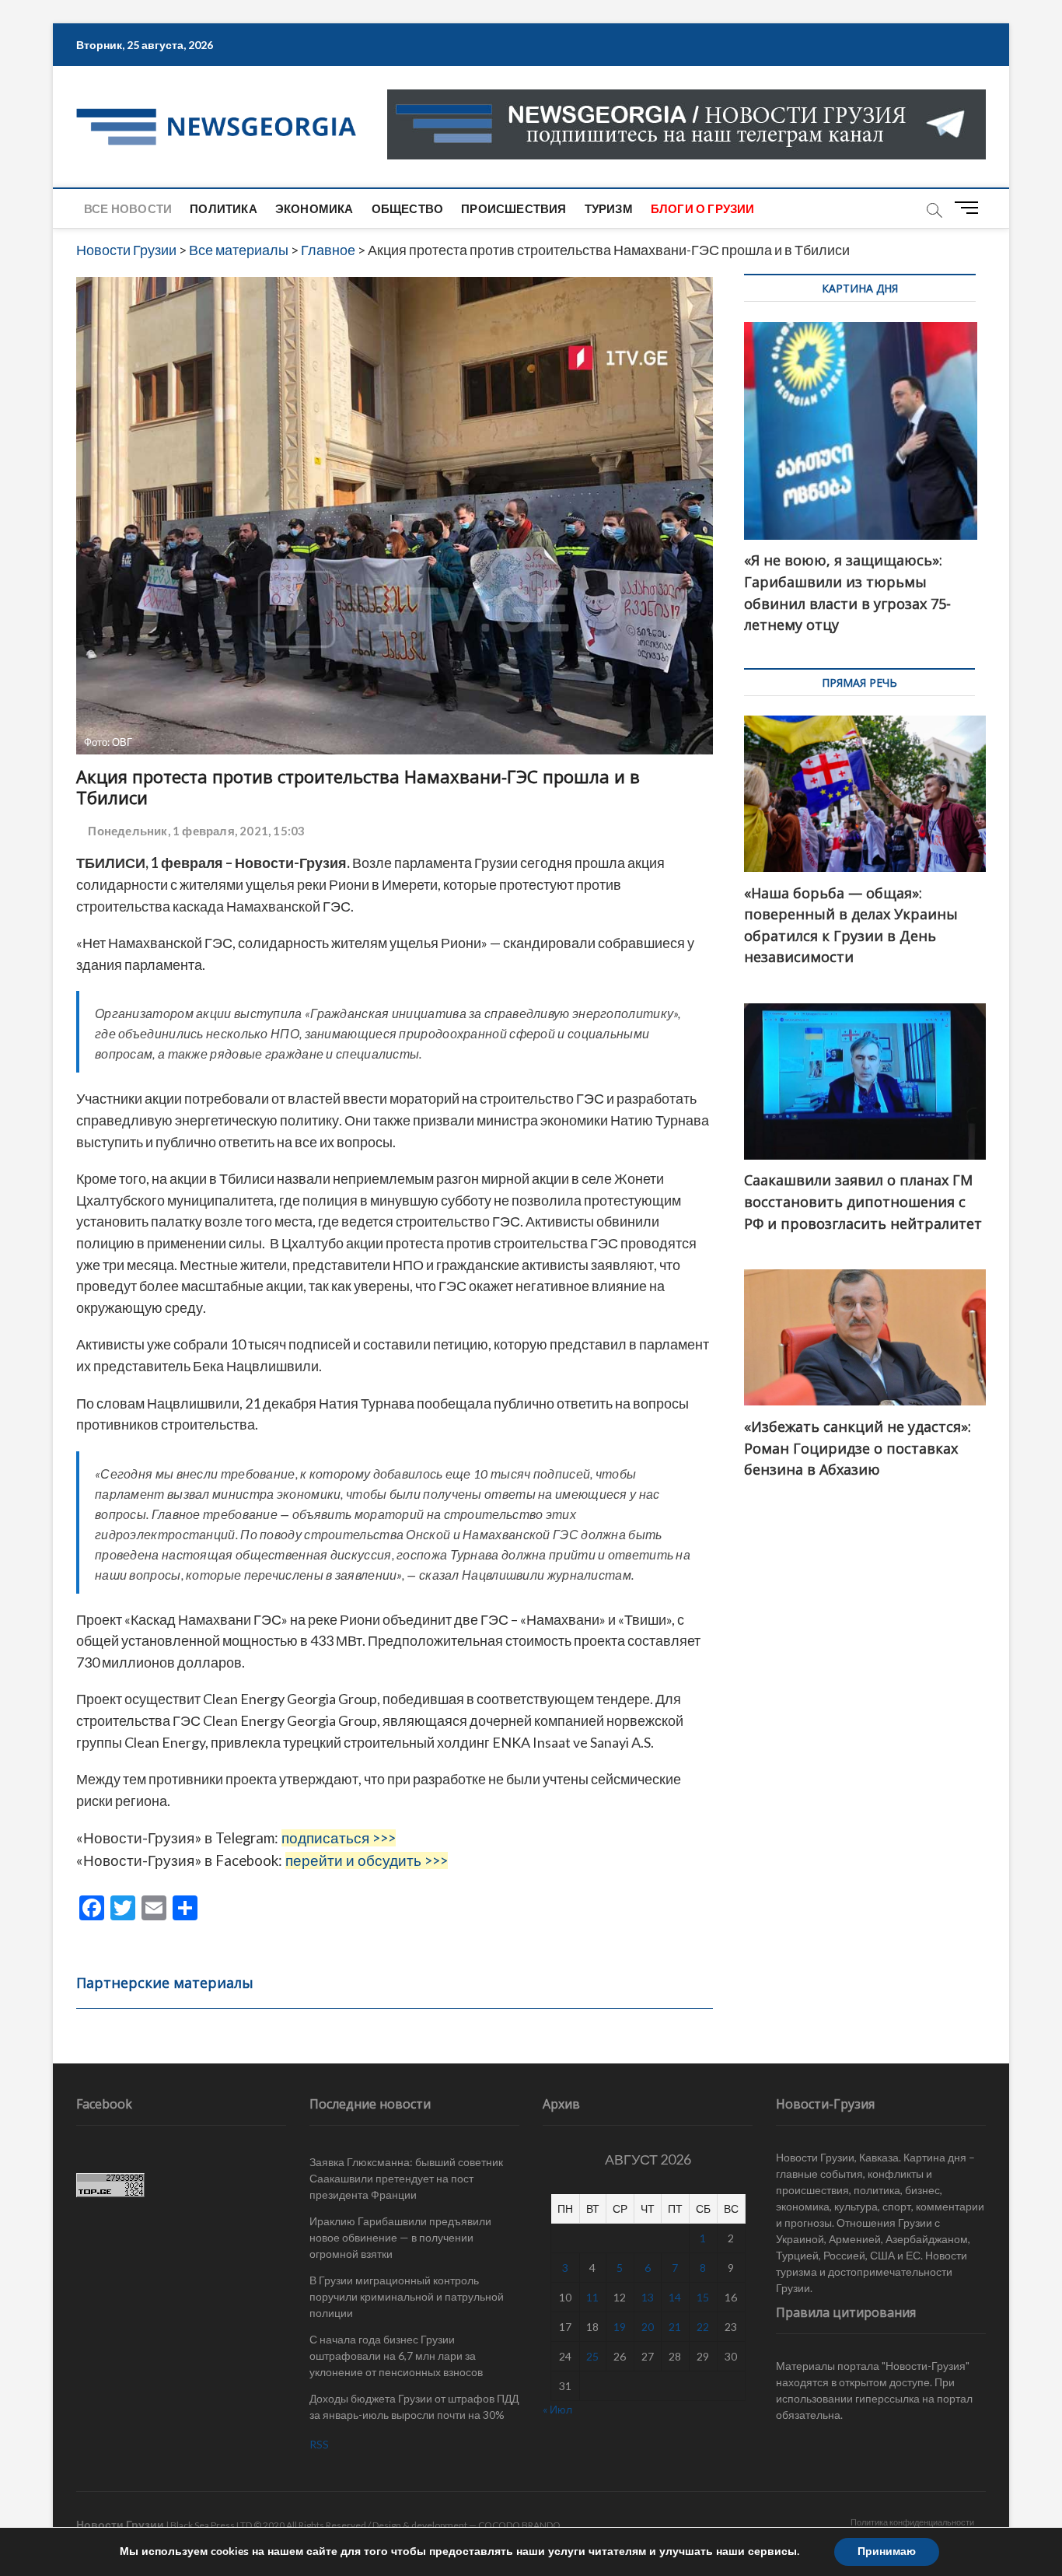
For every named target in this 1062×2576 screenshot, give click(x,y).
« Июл (557, 2409)
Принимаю (887, 2551)
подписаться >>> (339, 1838)
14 (675, 2297)
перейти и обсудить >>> (367, 1860)
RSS (319, 2444)
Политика (224, 208)
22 (703, 2327)
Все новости (128, 208)
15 (703, 2297)
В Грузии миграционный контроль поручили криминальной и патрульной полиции (407, 2296)
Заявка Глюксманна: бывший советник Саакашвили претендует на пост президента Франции (406, 2178)
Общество (408, 208)
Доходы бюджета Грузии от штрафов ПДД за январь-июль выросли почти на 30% (414, 2406)
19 (620, 2327)
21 (675, 2327)
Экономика (314, 208)
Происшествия (514, 208)
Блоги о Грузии (703, 208)
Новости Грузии (120, 2524)
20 (648, 2327)
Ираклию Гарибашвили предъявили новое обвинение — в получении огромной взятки (400, 2237)
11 (592, 2297)
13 (648, 2297)
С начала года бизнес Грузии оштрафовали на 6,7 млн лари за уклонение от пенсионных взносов (396, 2355)
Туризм (609, 208)
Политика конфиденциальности (912, 2522)
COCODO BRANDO (519, 2525)
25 (592, 2356)
